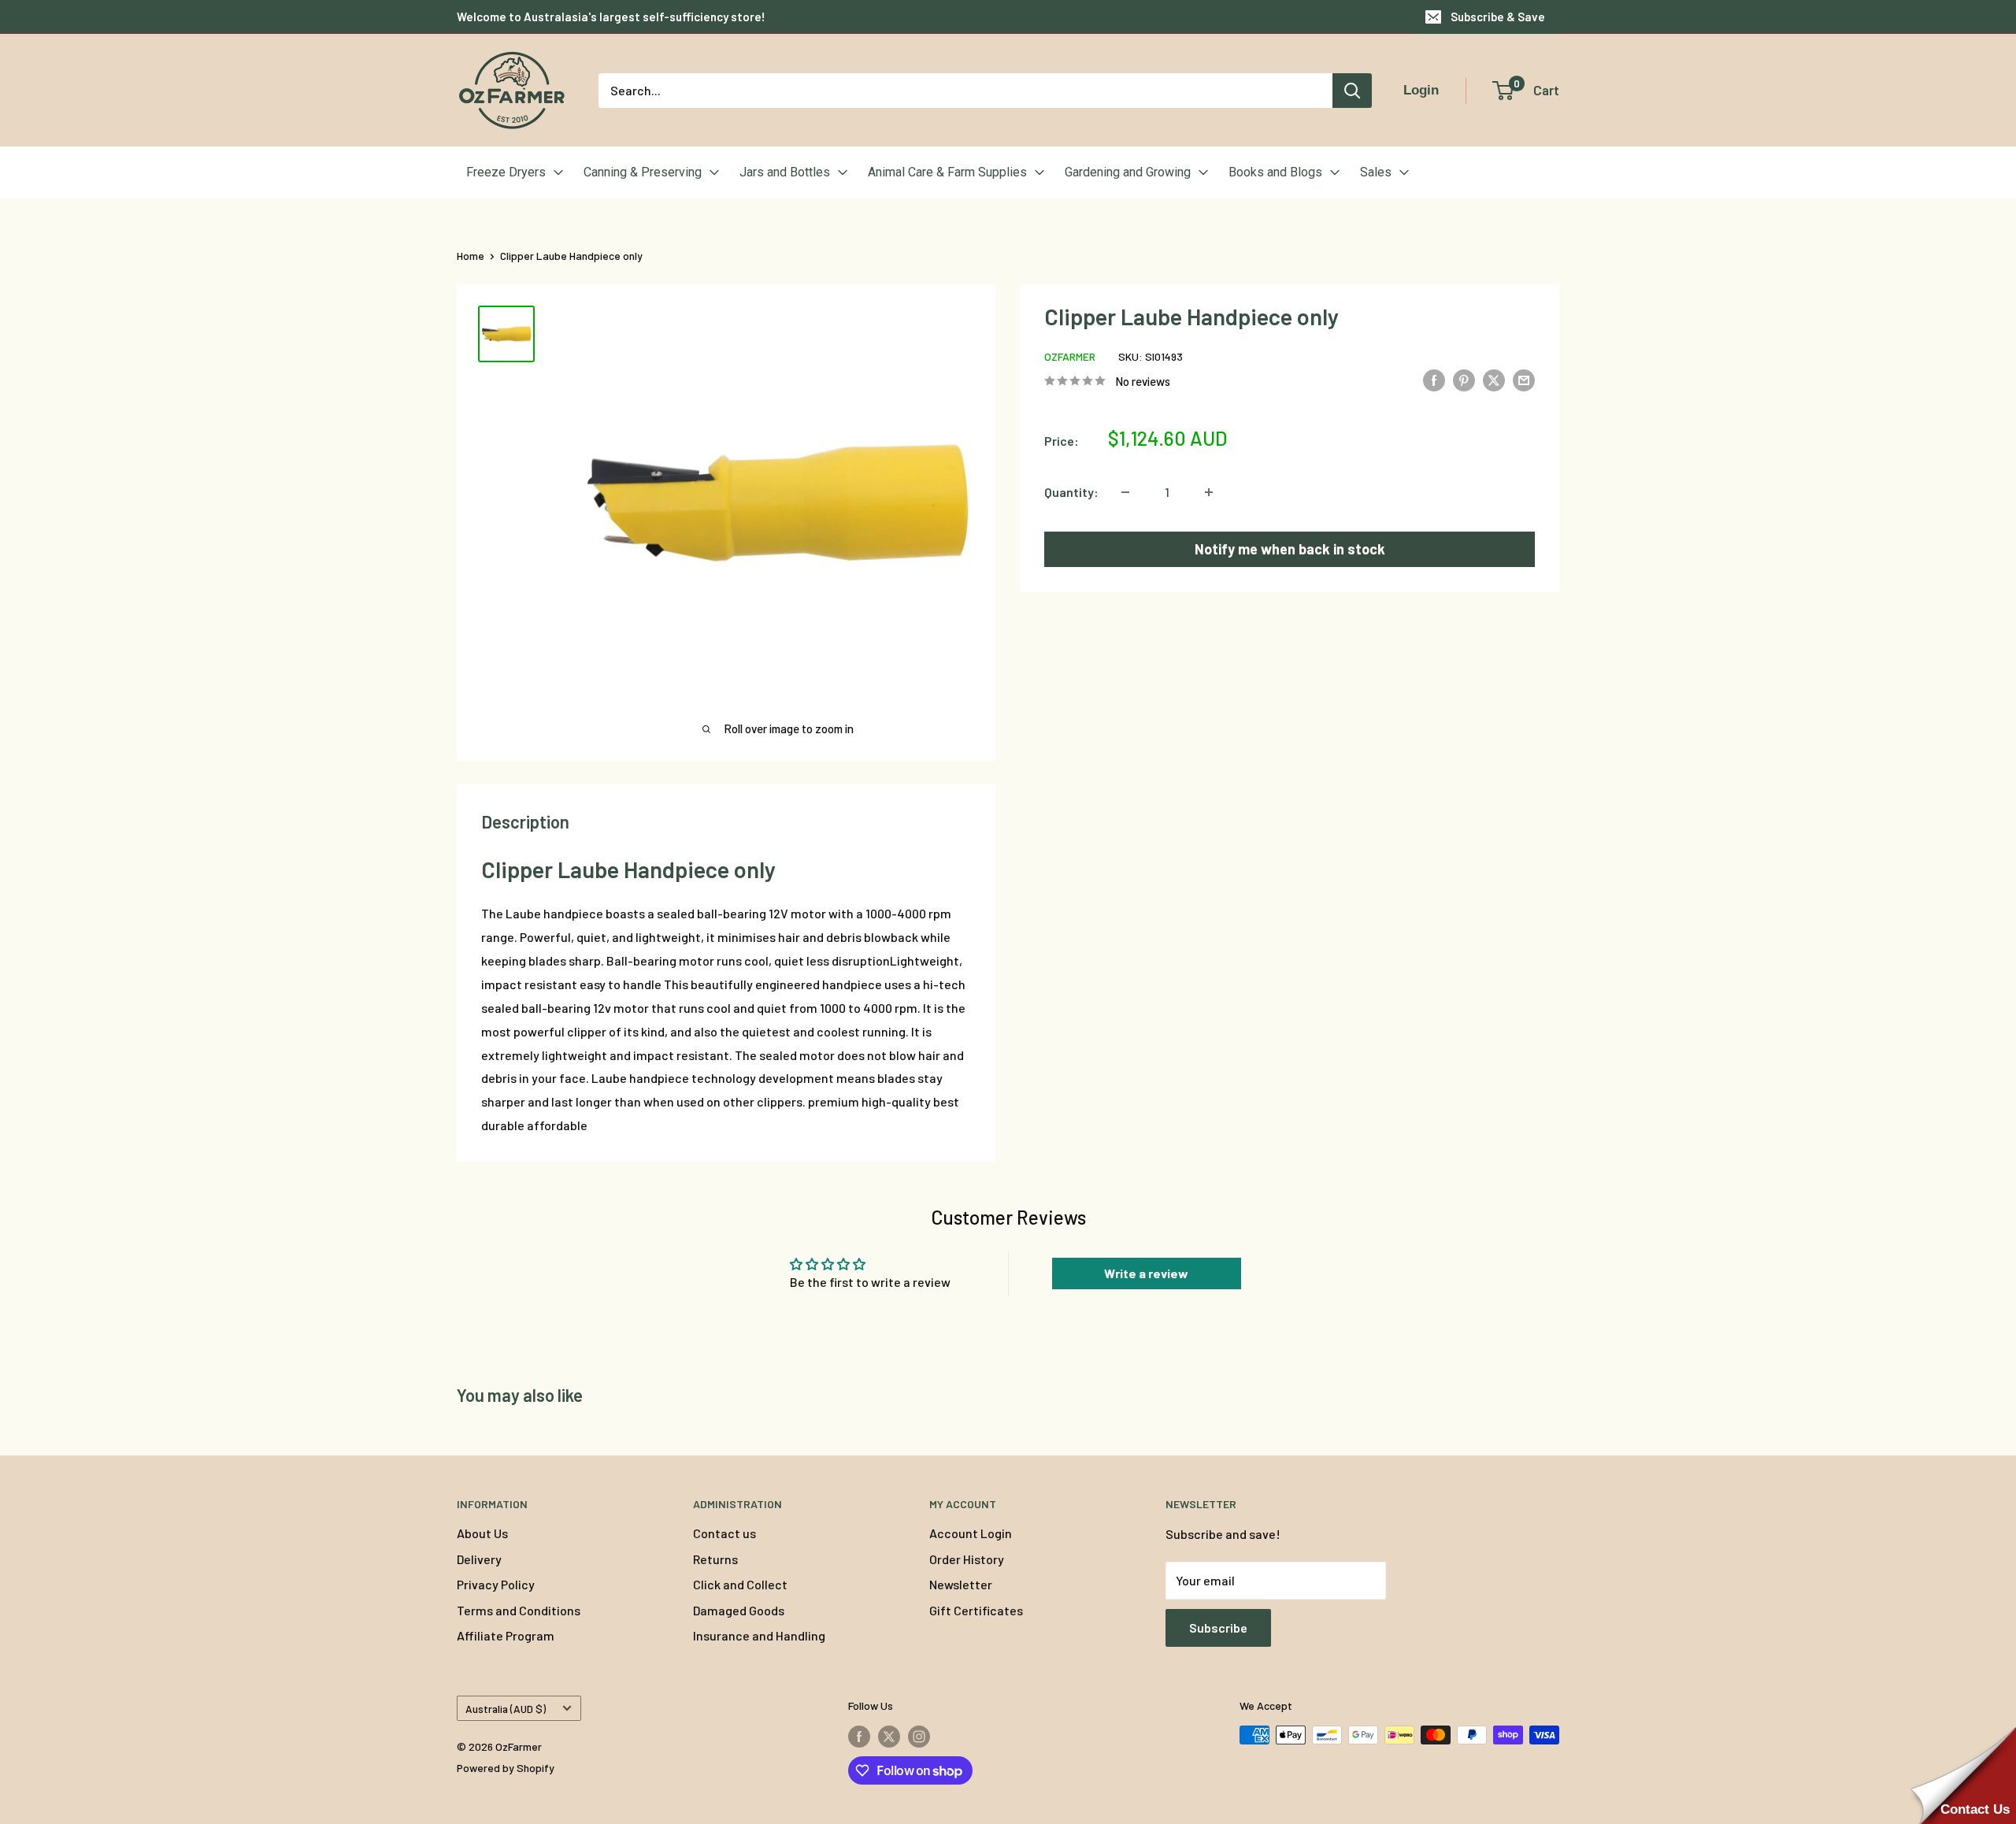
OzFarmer (1070, 356)
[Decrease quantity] (1125, 492)
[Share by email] (1524, 379)
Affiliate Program (506, 1635)
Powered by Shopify (506, 1768)
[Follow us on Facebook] (859, 1737)
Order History (967, 1559)
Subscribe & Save (1498, 17)
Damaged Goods (739, 1610)
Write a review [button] (1146, 1273)
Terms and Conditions (519, 1610)
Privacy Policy (496, 1584)
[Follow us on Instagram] (919, 1737)
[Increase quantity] (1209, 492)
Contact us (724, 1533)
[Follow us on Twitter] (889, 1737)
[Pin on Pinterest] (1464, 379)
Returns (715, 1559)
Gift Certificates (976, 1610)
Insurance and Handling (759, 1635)
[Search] (1352, 91)
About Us (482, 1533)
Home (471, 256)
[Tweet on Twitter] (1494, 379)
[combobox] (965, 91)
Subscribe (1218, 1628)
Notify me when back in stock (1290, 549)
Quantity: (1071, 492)
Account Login (971, 1533)
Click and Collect (740, 1584)
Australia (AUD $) (506, 1709)
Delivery (479, 1559)
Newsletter (961, 1584)
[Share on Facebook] (1434, 379)
